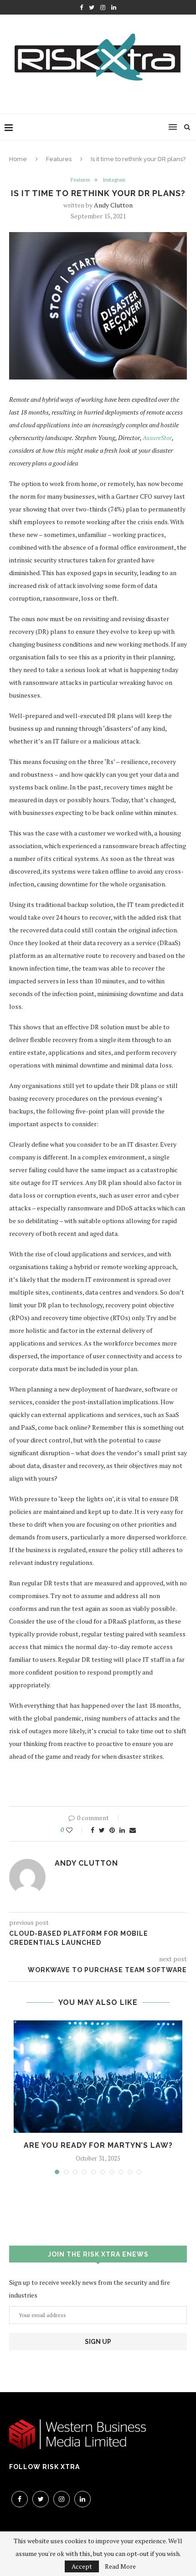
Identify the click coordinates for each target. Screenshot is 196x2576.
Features (59, 159)
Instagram (114, 180)
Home (18, 159)
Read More (120, 2566)
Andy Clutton (113, 205)
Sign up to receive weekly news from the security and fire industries (90, 2289)
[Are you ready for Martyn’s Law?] (98, 2077)
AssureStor (157, 438)
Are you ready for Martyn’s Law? (98, 2145)
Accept (82, 2566)
